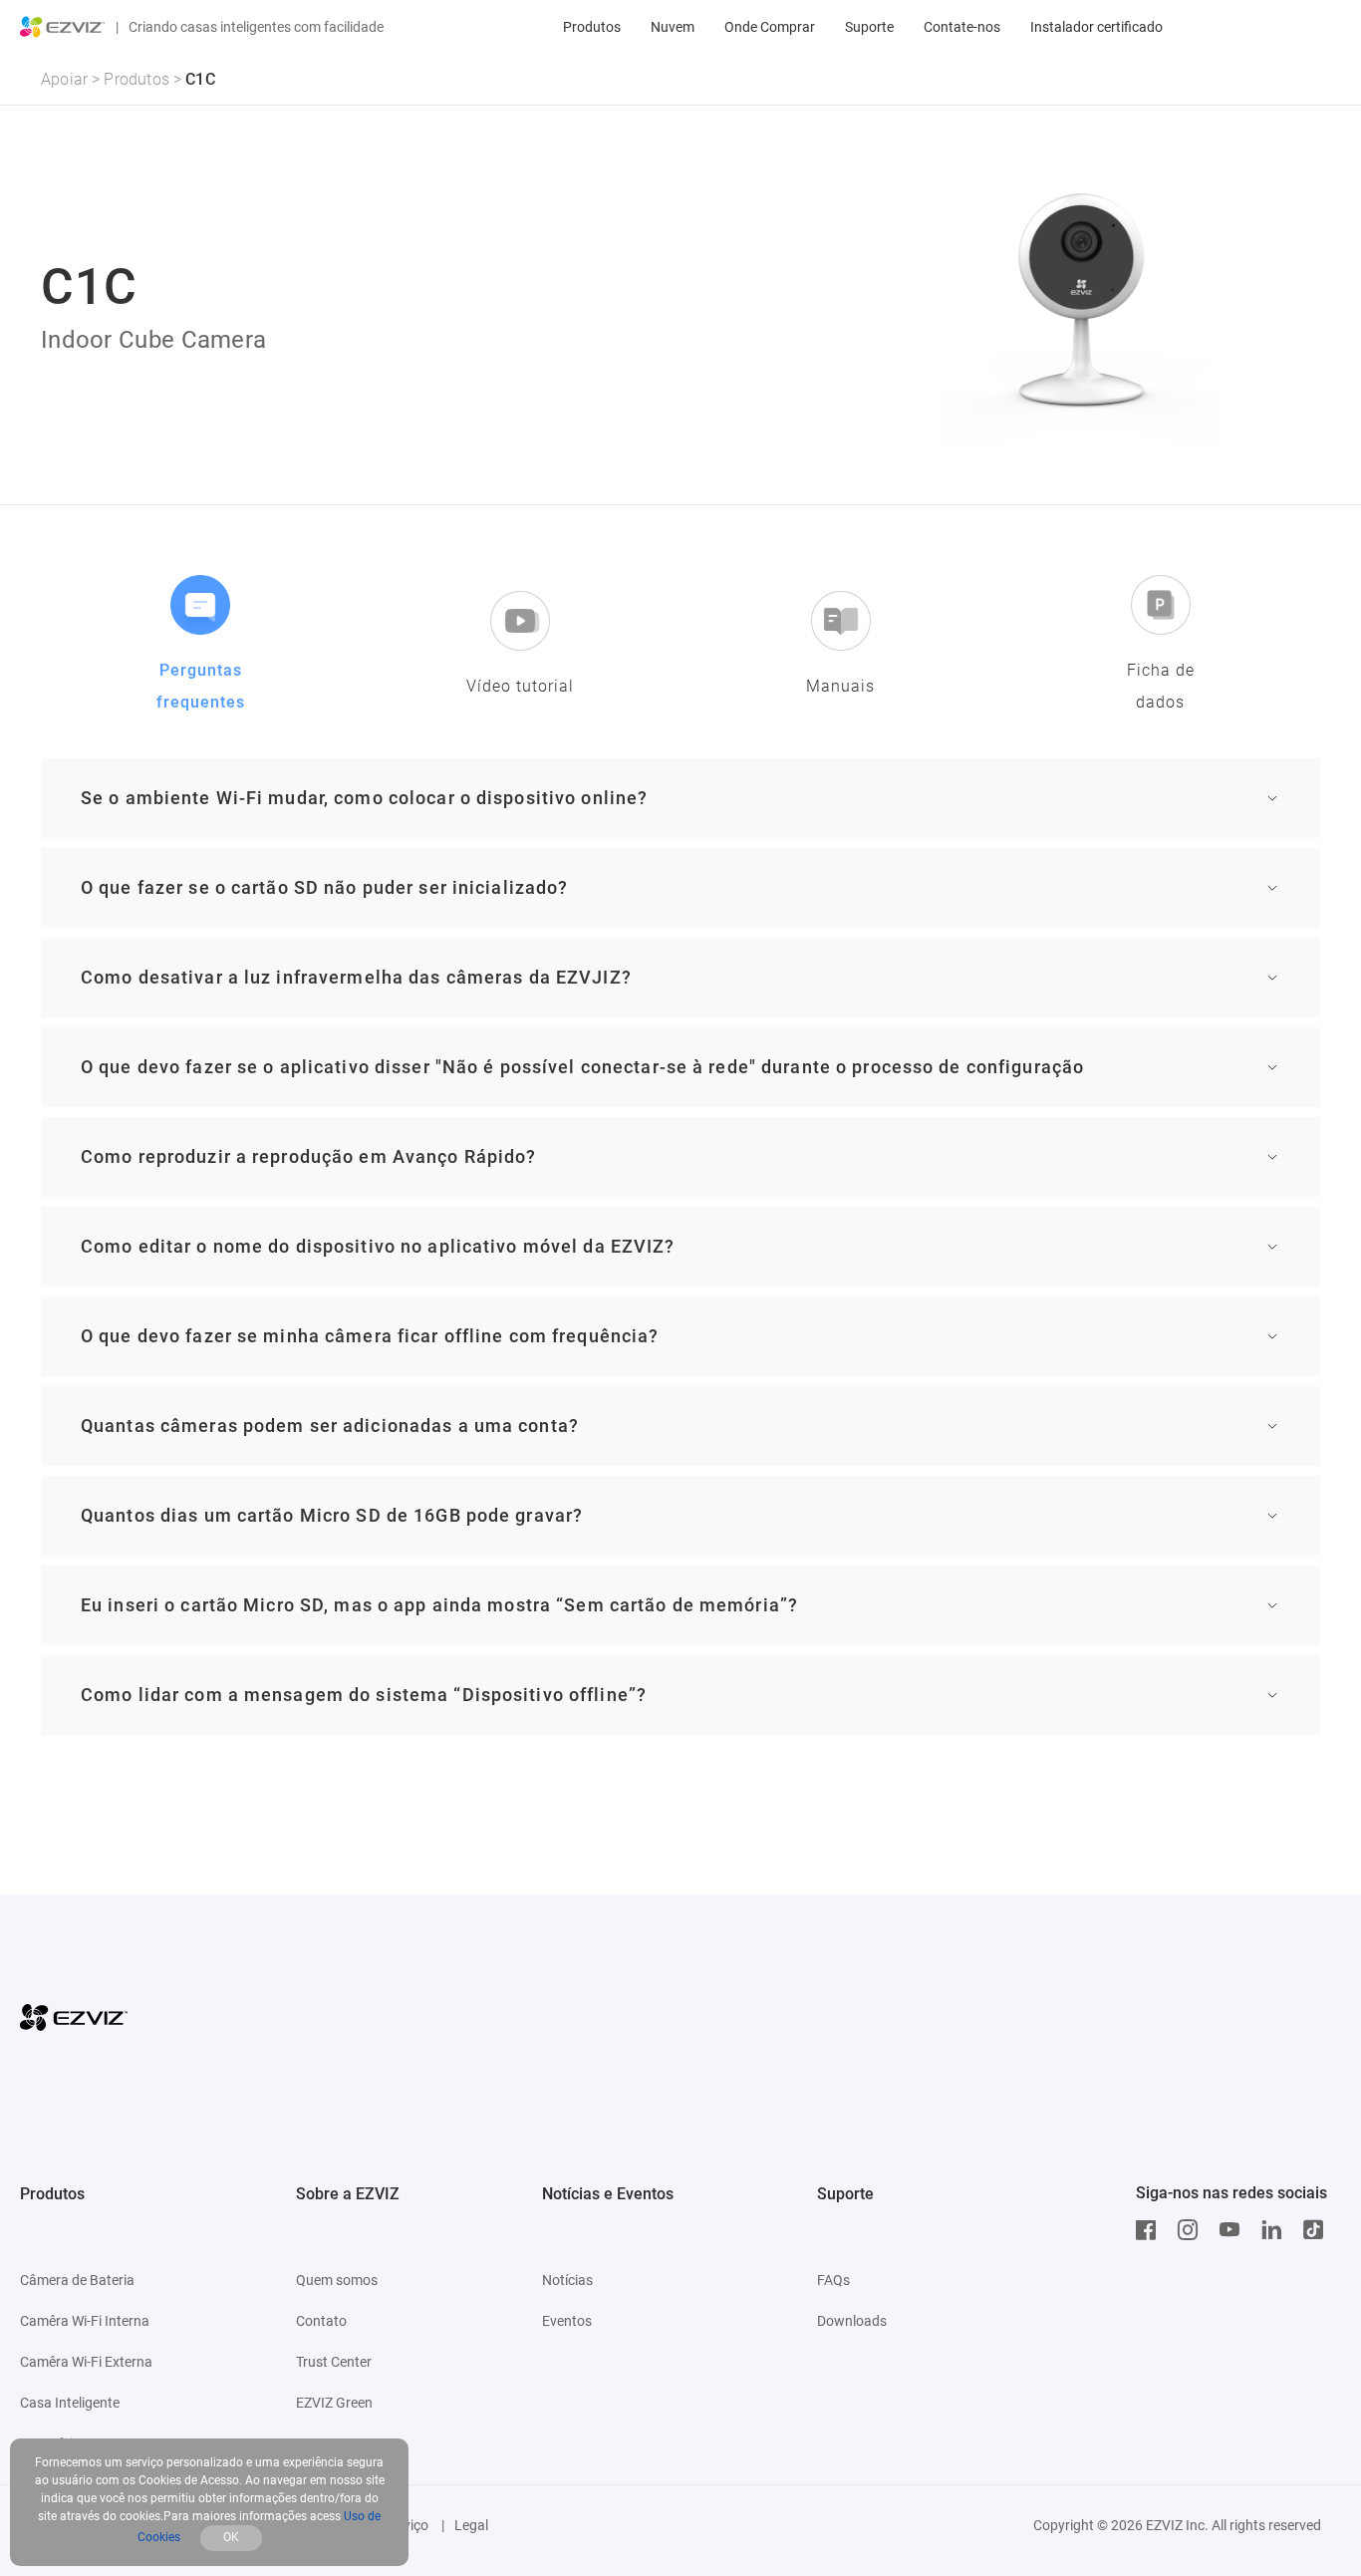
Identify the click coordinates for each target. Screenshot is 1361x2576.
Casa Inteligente (70, 2403)
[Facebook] (1151, 2230)
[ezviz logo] (63, 27)
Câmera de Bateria (77, 2280)
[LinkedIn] (1276, 2230)
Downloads (852, 2321)
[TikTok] (1318, 2230)
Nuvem (673, 27)
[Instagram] (1193, 2230)
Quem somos (337, 2280)
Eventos (567, 2321)
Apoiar (64, 79)
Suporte (869, 27)
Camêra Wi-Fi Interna (85, 2321)
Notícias (567, 2280)
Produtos (592, 27)
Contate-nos (962, 27)
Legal (471, 2525)
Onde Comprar (770, 27)
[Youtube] (1234, 2230)
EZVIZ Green (334, 2403)
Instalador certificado (1096, 27)
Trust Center (334, 2362)
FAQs (833, 2280)
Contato (321, 2321)
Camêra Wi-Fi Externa (86, 2362)
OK (231, 2537)
